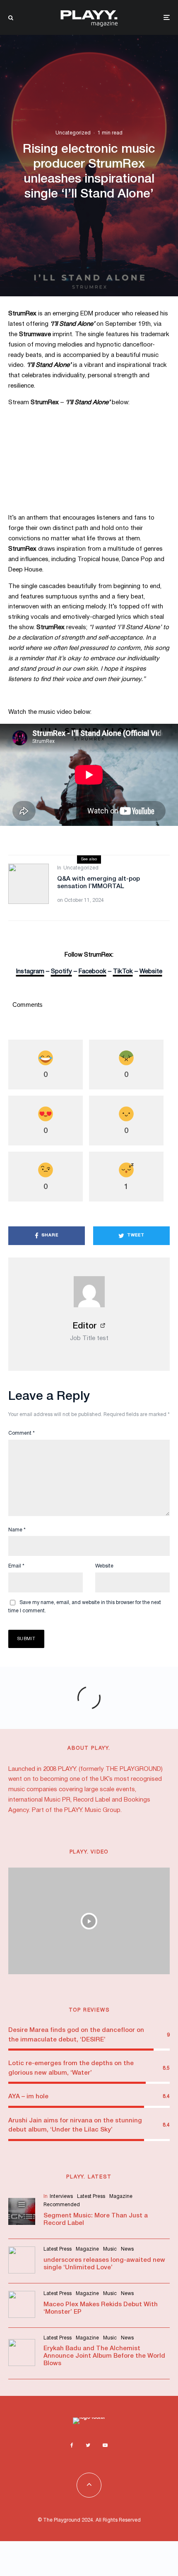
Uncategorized (73, 133)
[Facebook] (72, 2445)
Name (17, 1530)
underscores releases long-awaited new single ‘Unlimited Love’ (104, 2264)
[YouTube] (105, 2445)
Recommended (62, 2205)
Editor (85, 1326)
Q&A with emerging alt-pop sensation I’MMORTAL (99, 883)
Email (16, 1566)
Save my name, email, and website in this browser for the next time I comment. (85, 1607)
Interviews (61, 2196)
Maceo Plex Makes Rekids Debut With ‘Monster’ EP (101, 2308)
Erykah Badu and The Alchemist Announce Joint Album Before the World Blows (104, 2356)
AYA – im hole (28, 2097)
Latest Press (91, 2196)
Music (110, 2249)
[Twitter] (88, 2445)
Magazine (121, 2196)
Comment (22, 1433)
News (127, 2249)
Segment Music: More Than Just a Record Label (96, 2220)
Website (104, 1566)
